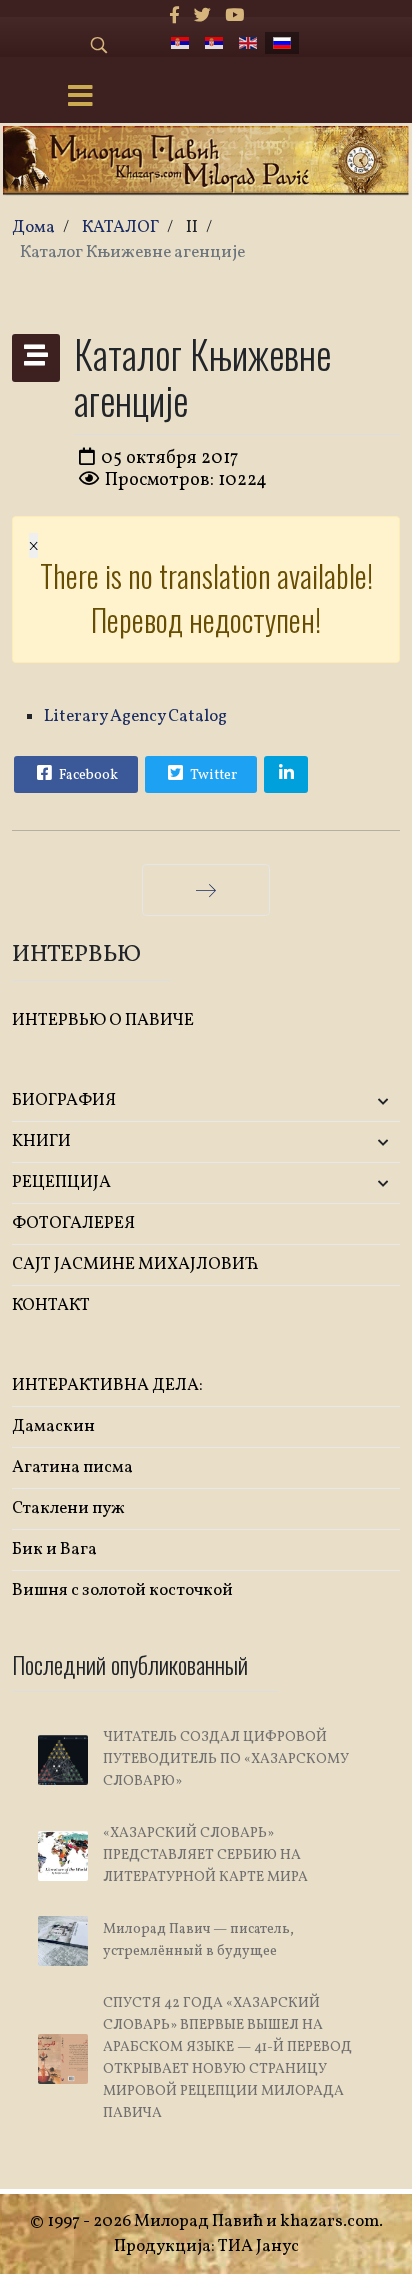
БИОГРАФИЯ (64, 1100)
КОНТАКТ (51, 1305)
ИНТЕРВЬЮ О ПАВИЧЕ (103, 1020)
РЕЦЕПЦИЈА (61, 1182)
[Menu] (80, 98)
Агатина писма (72, 1467)
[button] (336, 1101)
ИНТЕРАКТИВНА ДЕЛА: (107, 1385)
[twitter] (202, 16)
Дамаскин (53, 1426)
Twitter (212, 775)
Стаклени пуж (68, 1508)
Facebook (87, 775)
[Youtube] (234, 16)
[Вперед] (206, 890)
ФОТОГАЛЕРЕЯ (73, 1223)
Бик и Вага (54, 1549)
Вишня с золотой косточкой (122, 1590)
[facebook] (174, 16)
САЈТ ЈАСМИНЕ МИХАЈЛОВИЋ (135, 1264)
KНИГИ (41, 1141)
